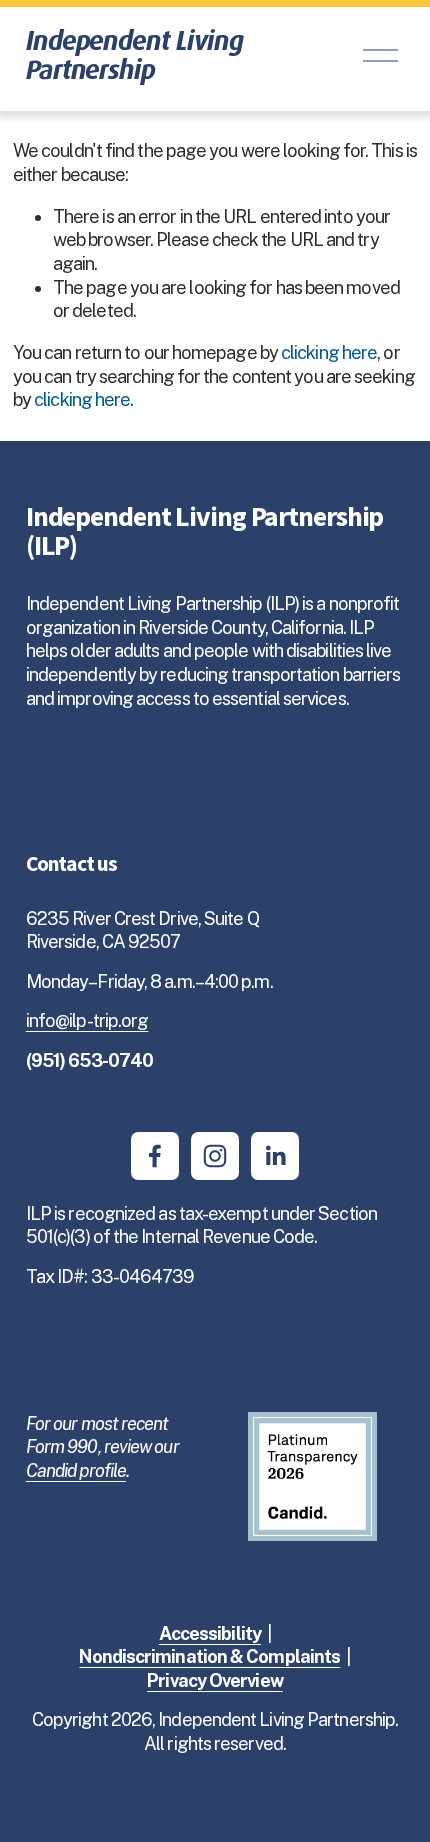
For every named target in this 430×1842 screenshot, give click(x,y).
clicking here (329, 352)
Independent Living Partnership (134, 55)
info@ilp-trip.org (87, 1020)
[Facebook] (155, 1156)
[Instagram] (215, 1156)
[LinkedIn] (275, 1156)
